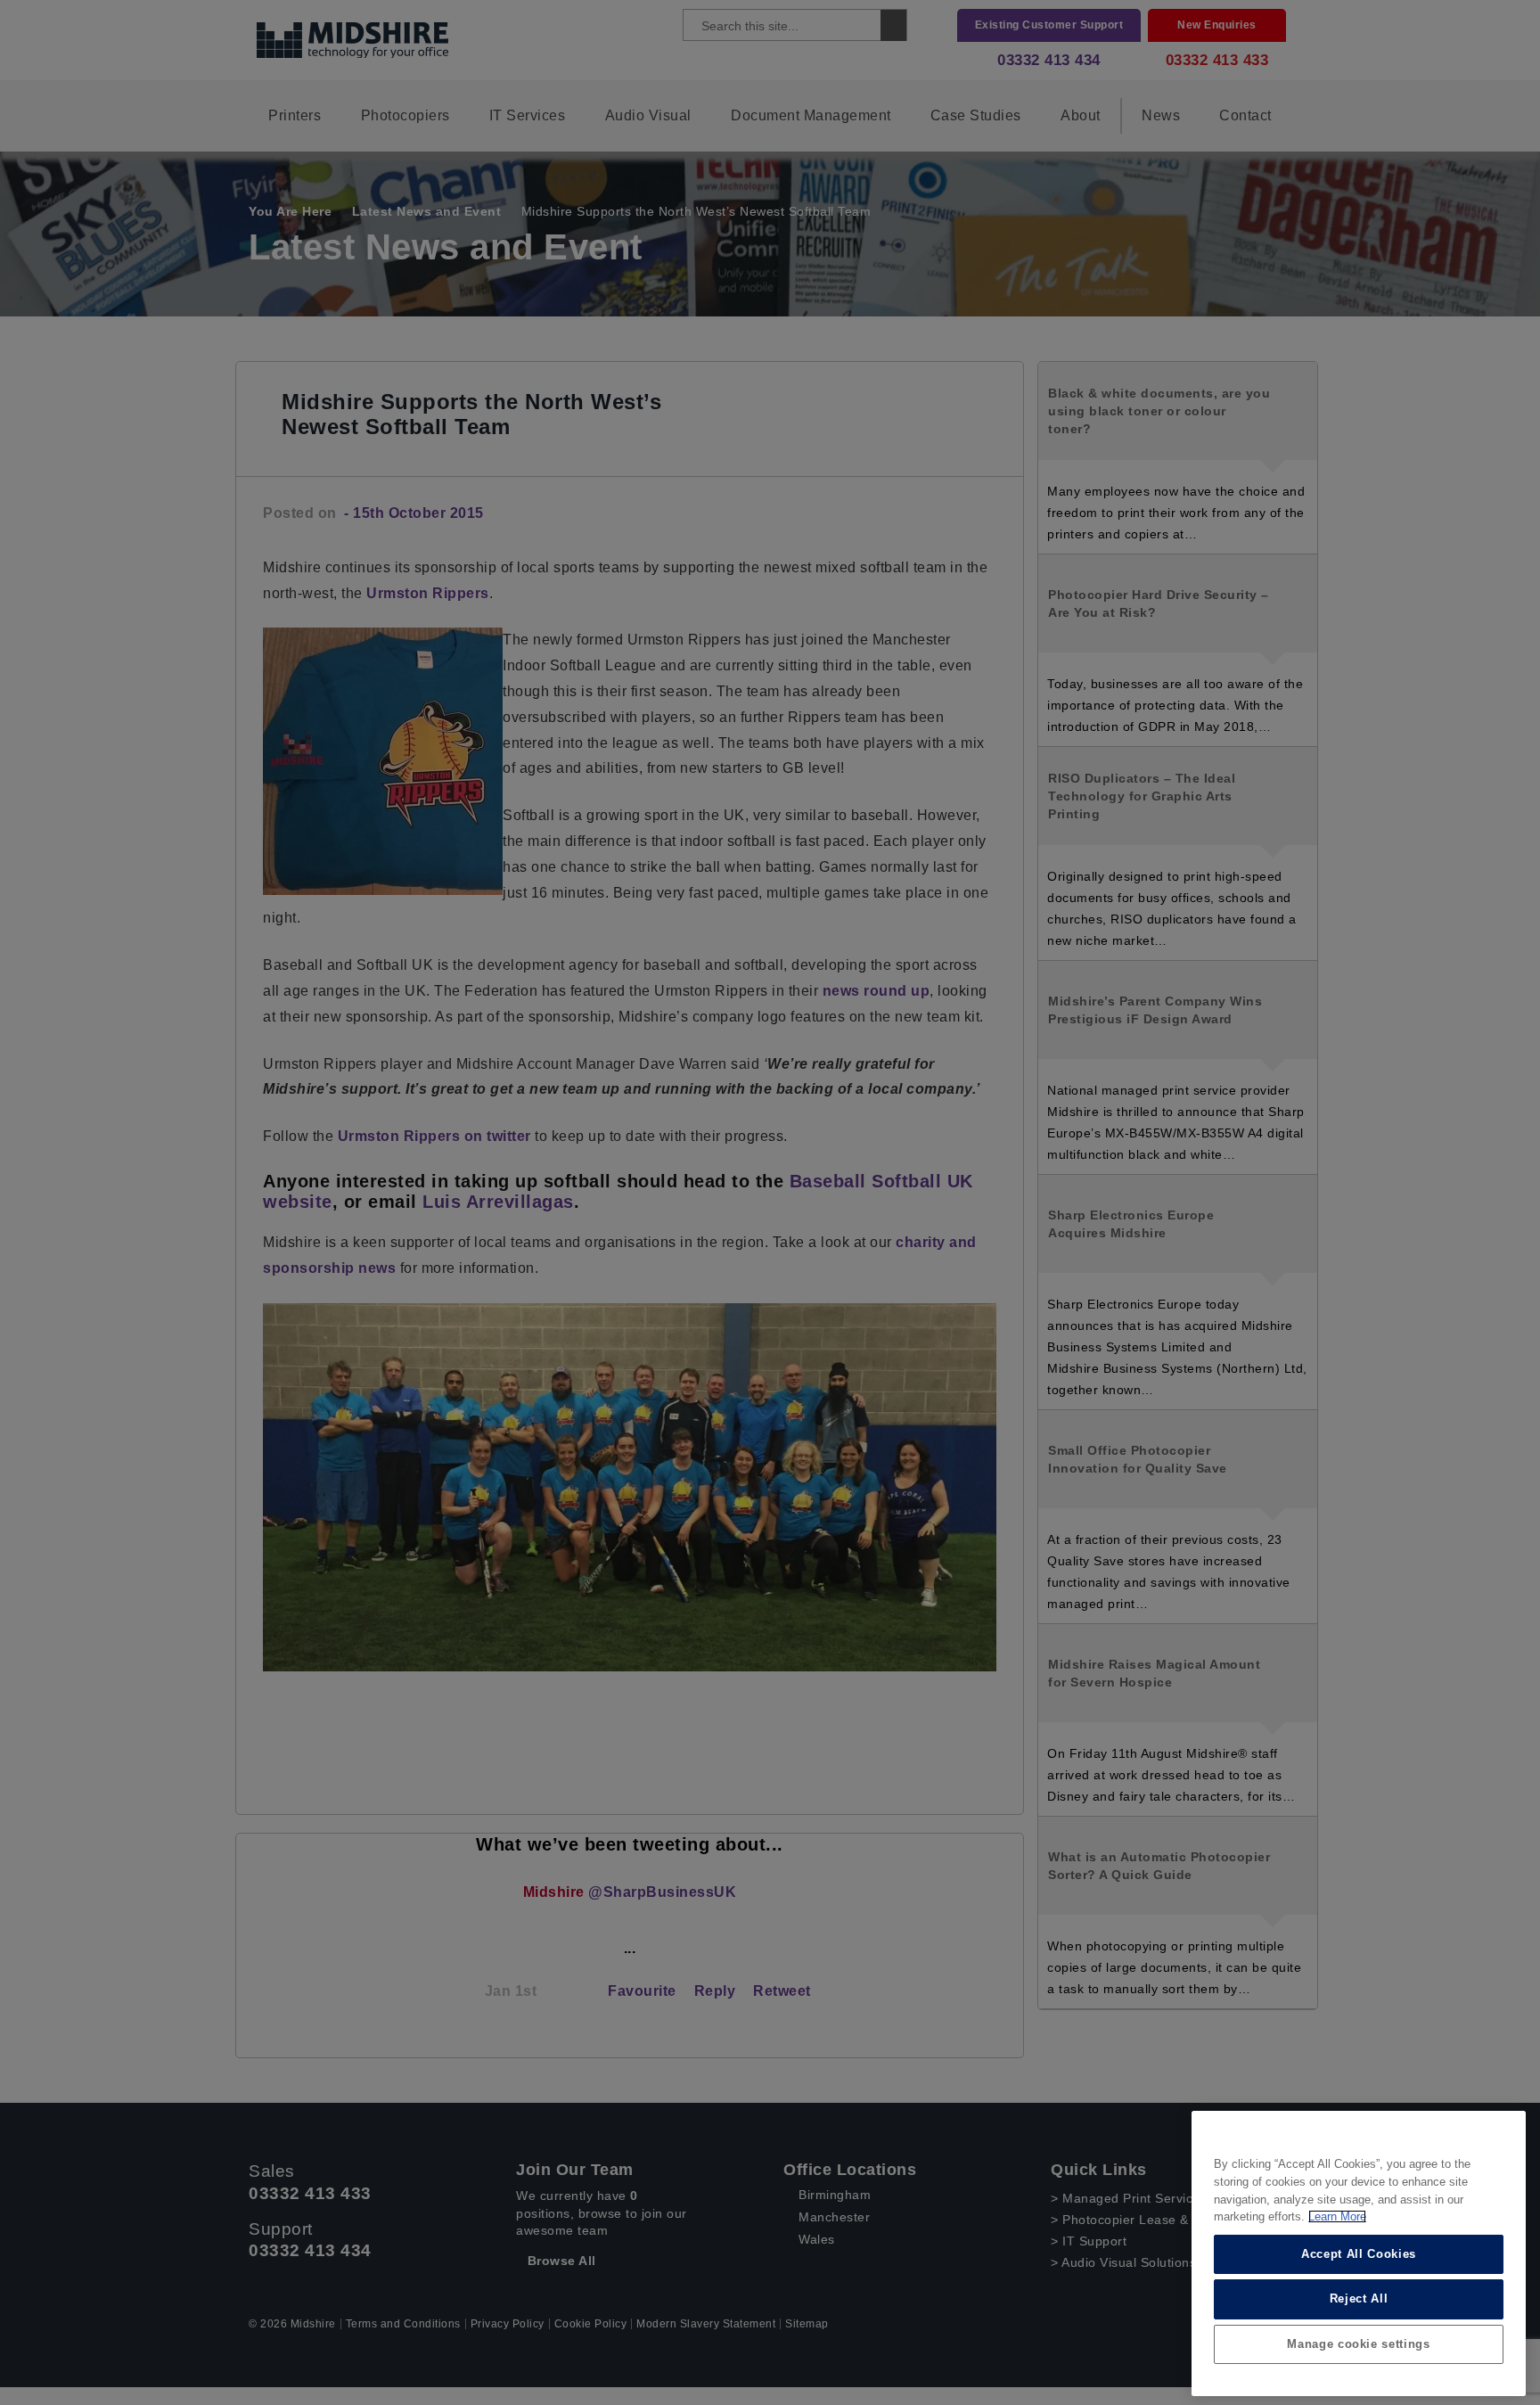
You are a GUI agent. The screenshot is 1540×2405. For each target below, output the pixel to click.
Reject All (1359, 2298)
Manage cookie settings (1358, 2344)
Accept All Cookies (1359, 2254)
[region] (1359, 2253)
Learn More (1337, 2216)
